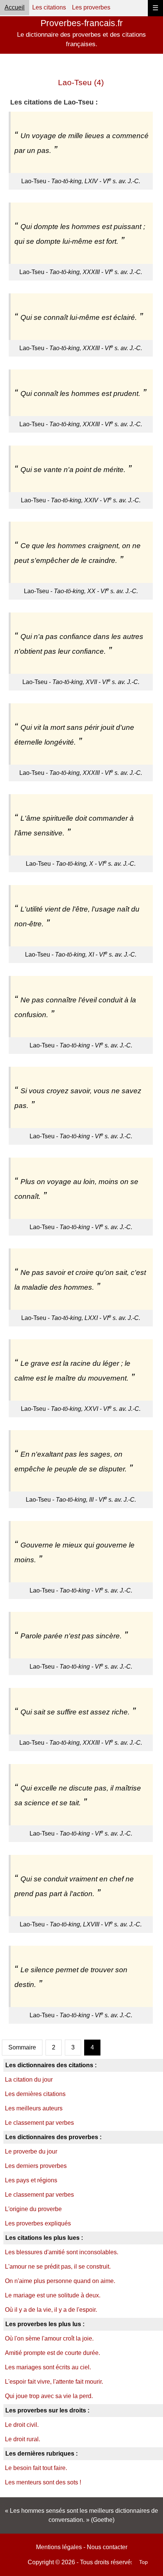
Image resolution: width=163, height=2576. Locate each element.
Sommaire (22, 2047)
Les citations (49, 7)
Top (143, 2562)
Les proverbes (91, 7)
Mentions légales (59, 2547)
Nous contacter (107, 2547)
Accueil (15, 7)
